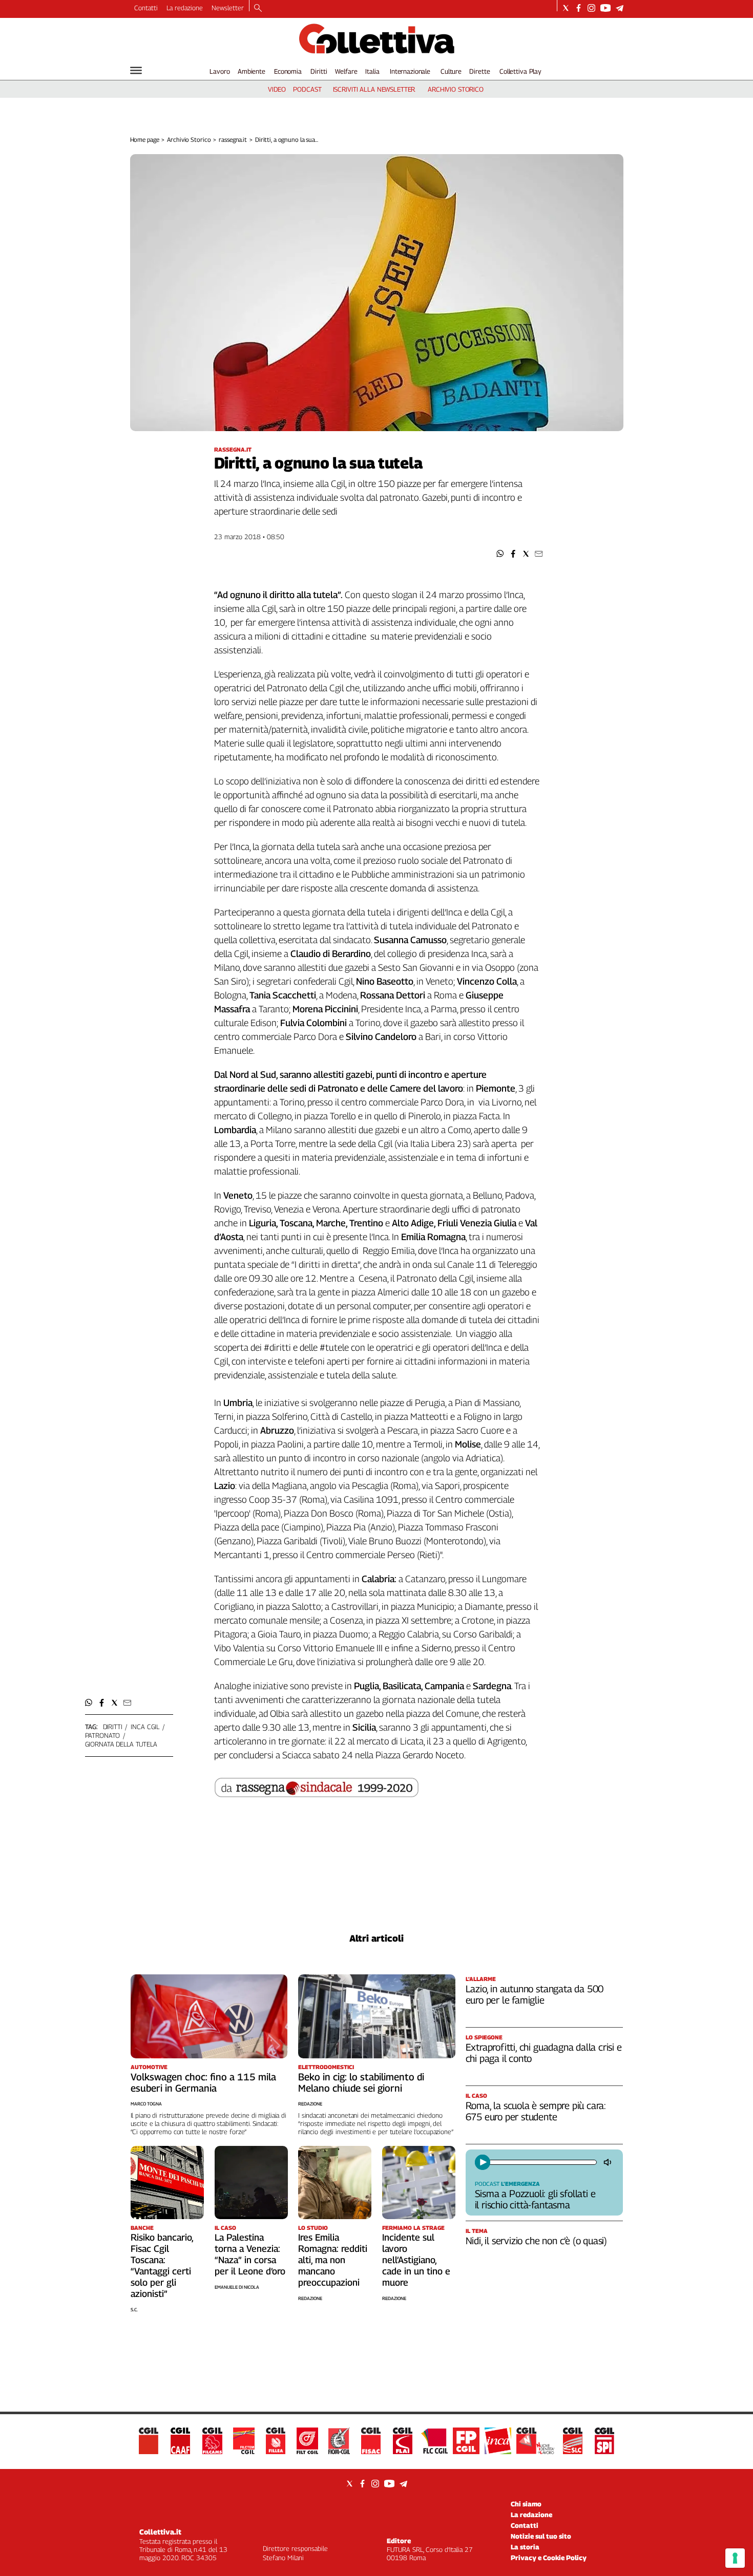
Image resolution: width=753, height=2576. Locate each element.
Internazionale (410, 71)
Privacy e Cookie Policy (549, 2558)
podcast (307, 89)
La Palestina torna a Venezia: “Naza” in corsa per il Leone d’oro (250, 2254)
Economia (288, 71)
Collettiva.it (160, 2532)
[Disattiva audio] (609, 2162)
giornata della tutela (121, 1744)
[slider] (542, 2162)
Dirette (479, 71)
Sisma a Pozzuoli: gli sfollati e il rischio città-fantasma (535, 2199)
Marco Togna (146, 2104)
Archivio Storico (189, 140)
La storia (525, 2547)
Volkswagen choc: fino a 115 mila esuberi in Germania (203, 2082)
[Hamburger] (136, 70)
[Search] (258, 9)
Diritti (319, 71)
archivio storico (456, 89)
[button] (500, 554)
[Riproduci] (483, 2162)
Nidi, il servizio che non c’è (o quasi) (537, 2241)
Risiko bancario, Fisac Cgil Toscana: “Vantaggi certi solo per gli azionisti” (162, 2265)
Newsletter (228, 8)
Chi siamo (526, 2504)
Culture (451, 71)
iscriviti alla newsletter (374, 89)
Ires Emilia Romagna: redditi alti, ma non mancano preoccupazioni (333, 2260)
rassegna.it (233, 140)
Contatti (146, 8)
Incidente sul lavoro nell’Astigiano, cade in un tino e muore (416, 2260)
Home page (145, 140)
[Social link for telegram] (620, 8)
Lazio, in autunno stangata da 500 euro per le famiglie (535, 1994)
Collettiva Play (520, 71)
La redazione (185, 8)
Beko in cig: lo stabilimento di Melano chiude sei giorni (361, 2082)
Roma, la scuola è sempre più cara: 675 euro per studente (536, 2111)
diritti (113, 1727)
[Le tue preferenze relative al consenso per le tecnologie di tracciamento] (735, 2558)
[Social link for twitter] (566, 8)
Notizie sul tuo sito (541, 2536)
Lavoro (219, 71)
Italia (372, 71)
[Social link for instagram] (591, 8)
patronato (103, 1735)
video (277, 89)
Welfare (346, 71)
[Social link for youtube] (605, 8)
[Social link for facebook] (579, 8)
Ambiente (252, 71)
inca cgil (145, 1727)
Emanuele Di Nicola (237, 2287)
